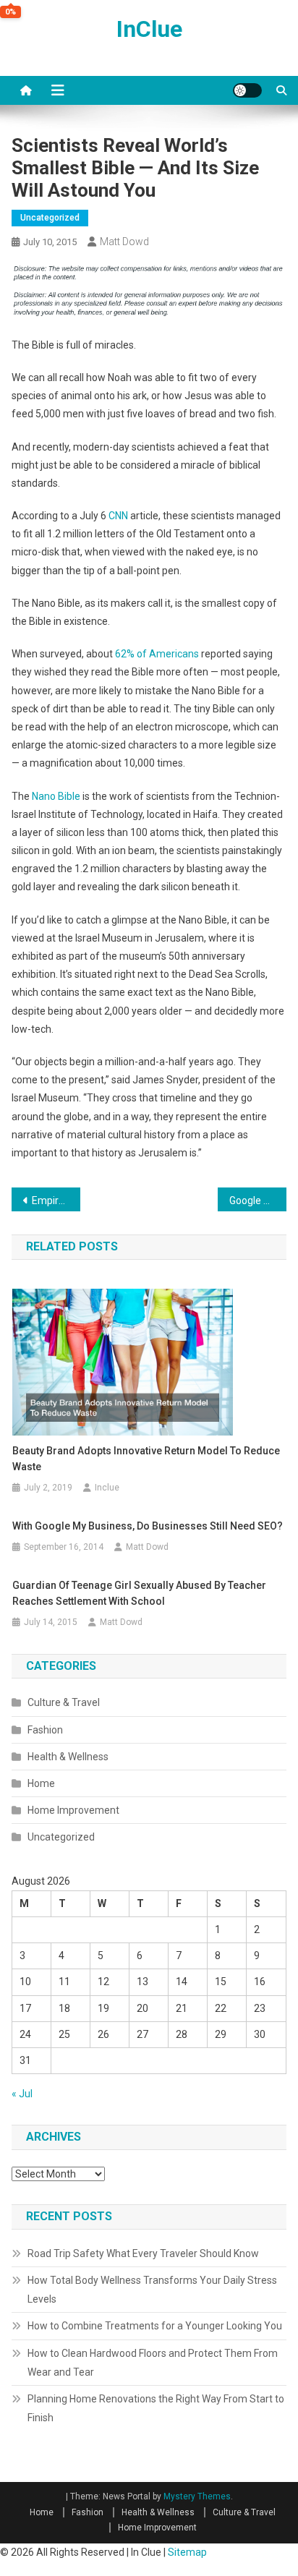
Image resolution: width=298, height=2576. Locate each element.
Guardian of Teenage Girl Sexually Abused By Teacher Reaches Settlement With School (139, 1593)
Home (41, 1783)
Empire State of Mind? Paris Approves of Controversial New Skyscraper (56, 1200)
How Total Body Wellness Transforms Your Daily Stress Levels (152, 2290)
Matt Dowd (124, 242)
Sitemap (187, 2552)
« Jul (22, 2094)
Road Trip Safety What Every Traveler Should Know (143, 2253)
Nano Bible (56, 796)
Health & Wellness (68, 1757)
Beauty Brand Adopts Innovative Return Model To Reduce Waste (146, 1459)
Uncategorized (50, 218)
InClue (149, 29)
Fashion (45, 1730)
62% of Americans (157, 654)
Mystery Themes (197, 2496)
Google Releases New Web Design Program (258, 1200)
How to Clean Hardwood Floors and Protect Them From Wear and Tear (153, 2363)
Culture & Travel (64, 1702)
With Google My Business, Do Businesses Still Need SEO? (148, 1526)
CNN (118, 516)
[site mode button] (247, 90)
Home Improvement (73, 1810)
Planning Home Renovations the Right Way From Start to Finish (156, 2408)
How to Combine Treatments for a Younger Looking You (155, 2326)
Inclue (107, 1488)
